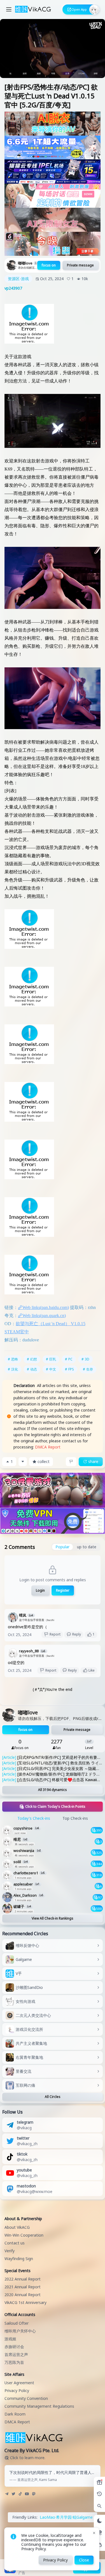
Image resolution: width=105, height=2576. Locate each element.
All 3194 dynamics (53, 1790)
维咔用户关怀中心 (20, 2331)
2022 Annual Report (23, 2279)
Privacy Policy (17, 2391)
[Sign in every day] (99, 2482)
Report (55, 1634)
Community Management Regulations (39, 2406)
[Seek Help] (99, 2545)
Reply (77, 1634)
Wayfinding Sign (19, 2259)
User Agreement (19, 2383)
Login (40, 1590)
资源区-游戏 (18, 279)
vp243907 (13, 288)
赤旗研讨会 (14, 2347)
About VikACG (17, 2227)
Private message (80, 265)
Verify (10, 2251)
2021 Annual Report (23, 2287)
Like (92, 1670)
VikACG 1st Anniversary (25, 2302)
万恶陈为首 (14, 2362)
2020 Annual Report (23, 2295)
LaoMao (47, 2517)
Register (63, 1590)
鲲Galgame (83, 2517)
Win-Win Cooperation (24, 2235)
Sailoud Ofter (17, 2323)
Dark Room (15, 2414)
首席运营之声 (16, 2354)
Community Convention (26, 2398)
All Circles (53, 2097)
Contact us (15, 2243)
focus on (49, 265)
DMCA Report (48, 1447)
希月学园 (64, 2517)
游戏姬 (10, 2339)
